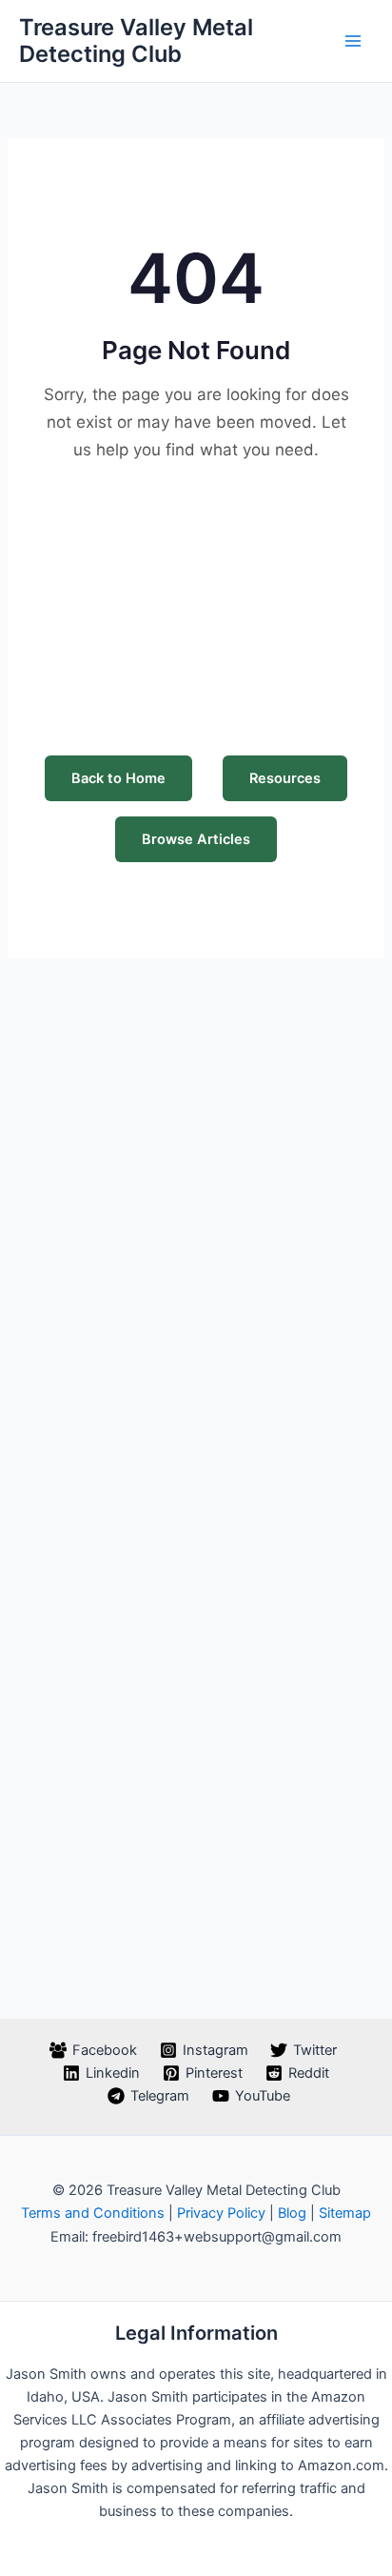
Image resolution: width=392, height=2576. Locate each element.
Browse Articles (196, 839)
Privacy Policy (221, 2213)
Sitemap (345, 2213)
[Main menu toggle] (353, 41)
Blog (292, 2213)
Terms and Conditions (93, 2213)
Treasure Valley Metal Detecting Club (136, 40)
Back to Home (118, 778)
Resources (285, 778)
